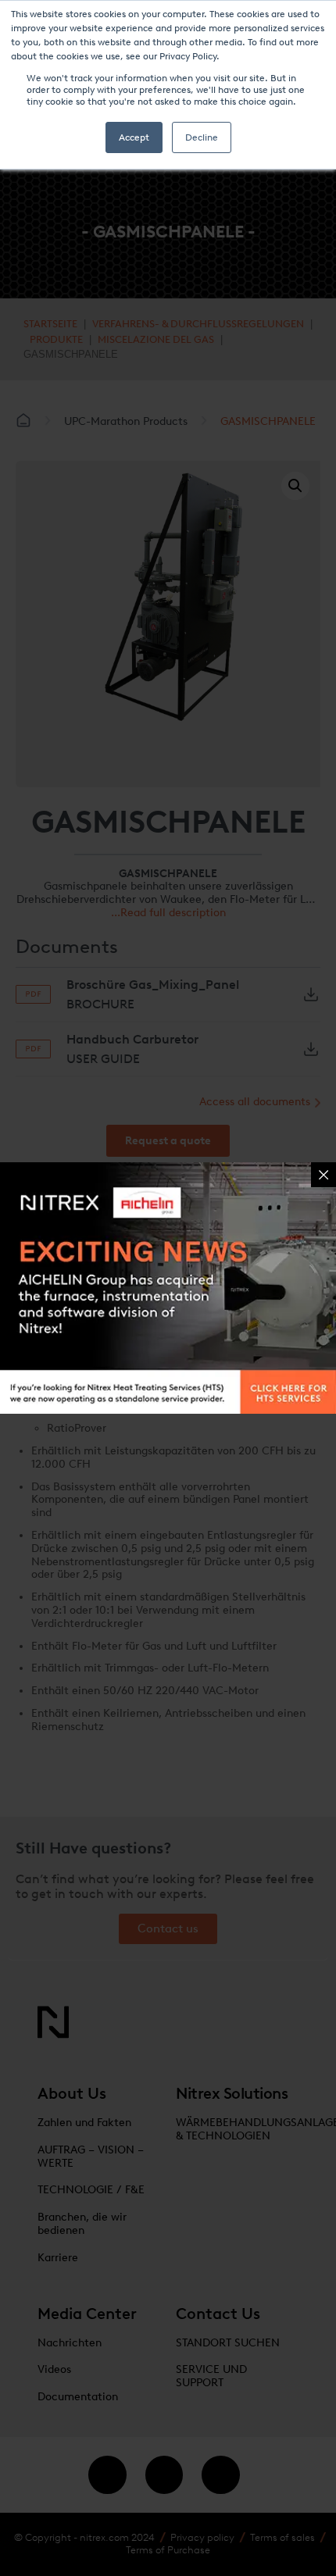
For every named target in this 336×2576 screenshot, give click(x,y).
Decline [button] (202, 137)
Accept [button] (134, 137)
